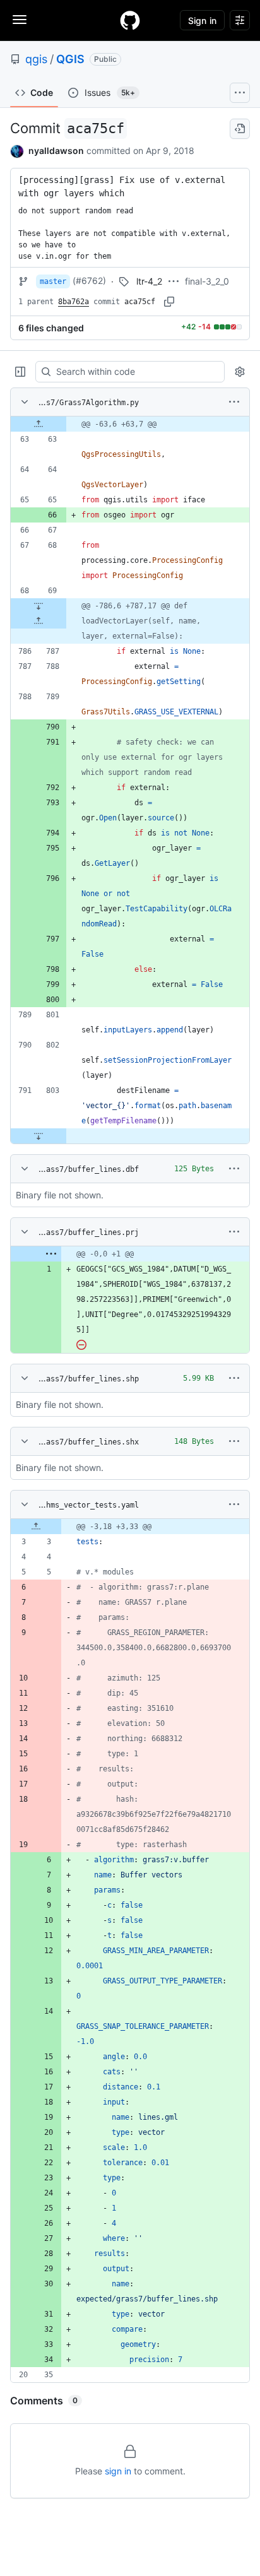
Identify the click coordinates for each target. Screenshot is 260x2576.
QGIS (70, 59)
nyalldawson (56, 151)
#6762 (89, 281)
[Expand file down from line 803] (38, 1136)
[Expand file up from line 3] (36, 1527)
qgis (36, 59)
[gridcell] (130, 424)
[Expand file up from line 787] (38, 621)
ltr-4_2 (149, 281)
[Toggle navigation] (20, 20)
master (53, 281)
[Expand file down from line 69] (38, 606)
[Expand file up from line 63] (38, 424)
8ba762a (74, 302)
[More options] (234, 402)
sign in (118, 2471)
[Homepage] (130, 20)
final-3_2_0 (207, 281)
